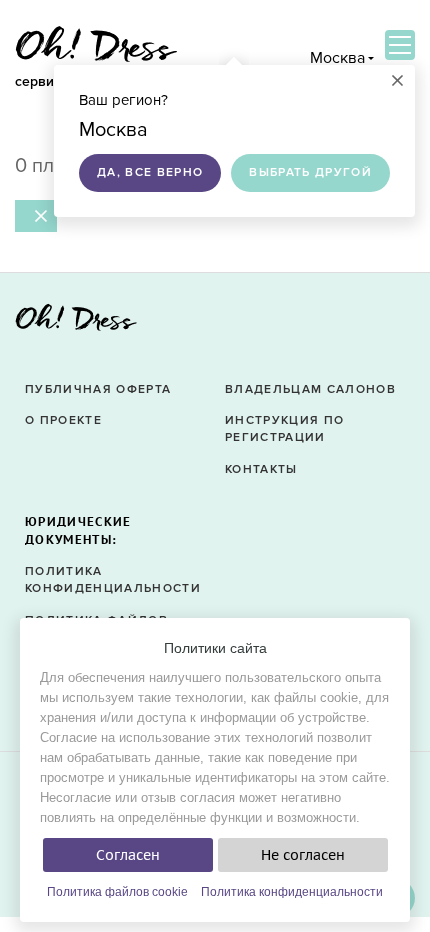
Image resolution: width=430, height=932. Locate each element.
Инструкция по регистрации (284, 429)
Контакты (261, 469)
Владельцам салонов (310, 389)
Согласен (128, 855)
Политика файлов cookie (117, 892)
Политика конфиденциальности (292, 892)
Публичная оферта (98, 389)
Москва (337, 58)
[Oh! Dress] (76, 323)
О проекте (63, 420)
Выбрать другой (310, 172)
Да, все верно (150, 172)
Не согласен (303, 855)
